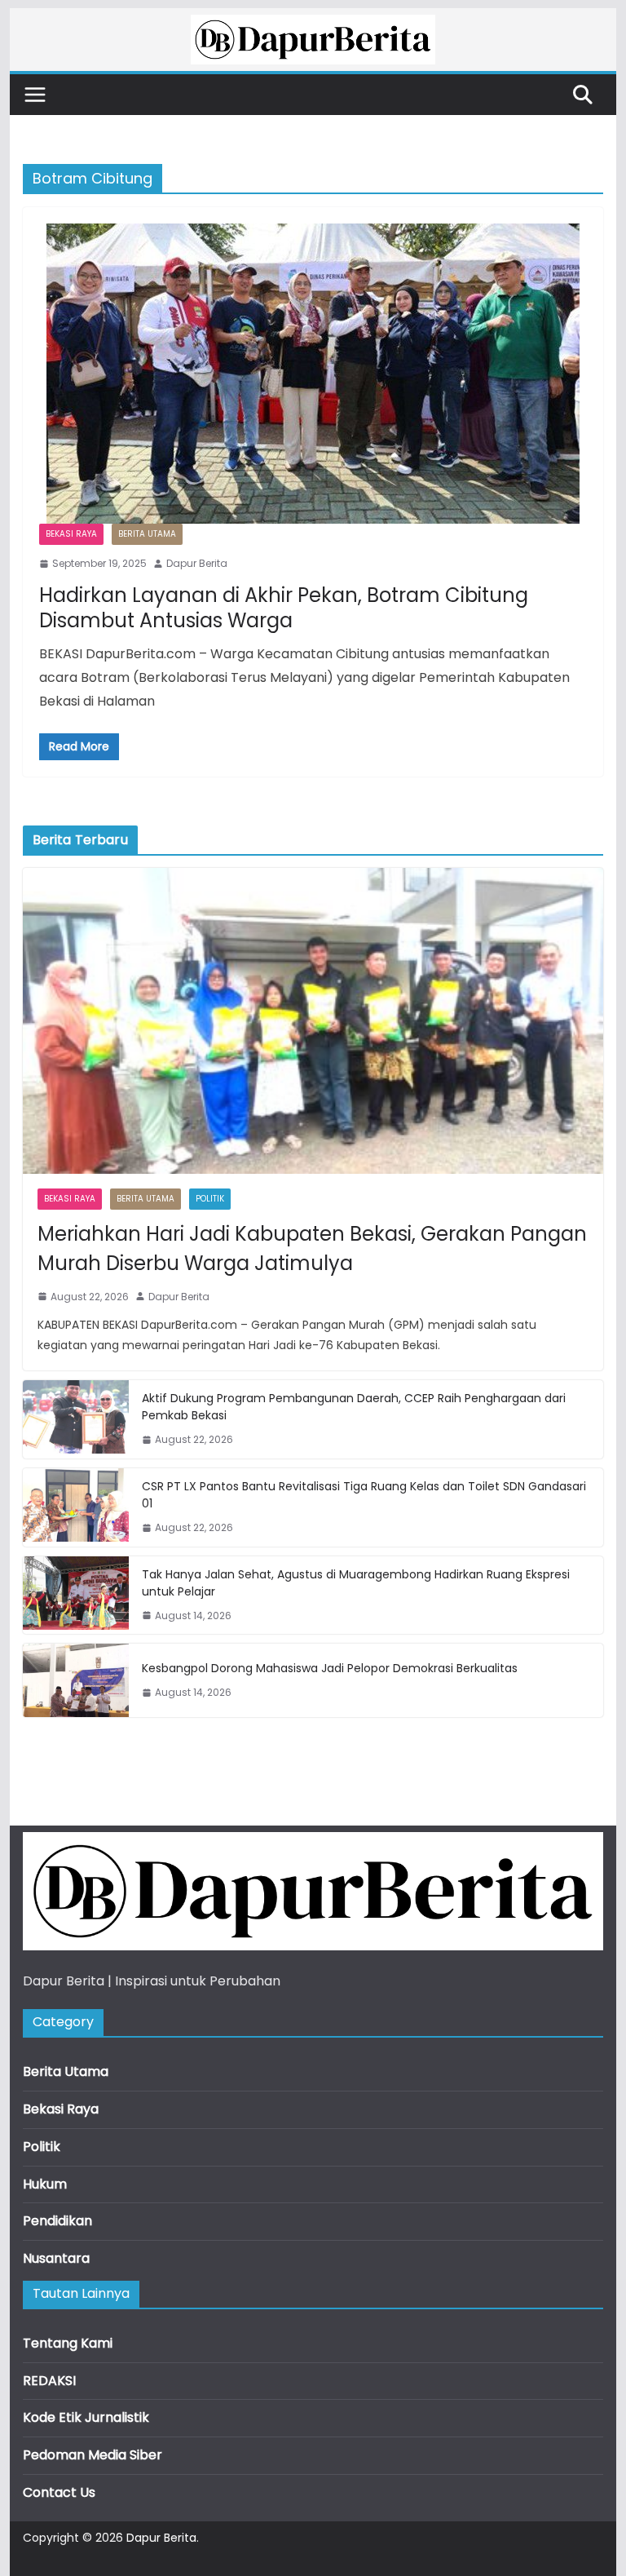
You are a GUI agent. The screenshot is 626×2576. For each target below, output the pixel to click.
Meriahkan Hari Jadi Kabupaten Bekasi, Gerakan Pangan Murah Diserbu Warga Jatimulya (312, 1248)
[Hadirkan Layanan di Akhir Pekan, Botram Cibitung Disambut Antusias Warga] (313, 374)
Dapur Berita (197, 563)
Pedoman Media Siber (93, 2455)
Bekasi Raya (71, 534)
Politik (210, 1199)
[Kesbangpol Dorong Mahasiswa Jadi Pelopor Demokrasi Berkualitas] (76, 1680)
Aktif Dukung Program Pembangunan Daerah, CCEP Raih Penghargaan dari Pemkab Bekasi (354, 1407)
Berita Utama (147, 534)
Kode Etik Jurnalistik (86, 2417)
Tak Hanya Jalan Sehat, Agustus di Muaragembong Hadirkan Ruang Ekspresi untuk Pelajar (356, 1583)
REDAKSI (49, 2381)
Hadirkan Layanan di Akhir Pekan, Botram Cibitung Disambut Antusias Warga (284, 608)
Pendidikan (57, 2221)
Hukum (45, 2184)
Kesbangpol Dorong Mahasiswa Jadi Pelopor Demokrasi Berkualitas (330, 1668)
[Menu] (35, 95)
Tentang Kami (68, 2343)
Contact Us (59, 2492)
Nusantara (56, 2258)
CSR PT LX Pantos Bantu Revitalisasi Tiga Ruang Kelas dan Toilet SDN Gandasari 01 (364, 1495)
